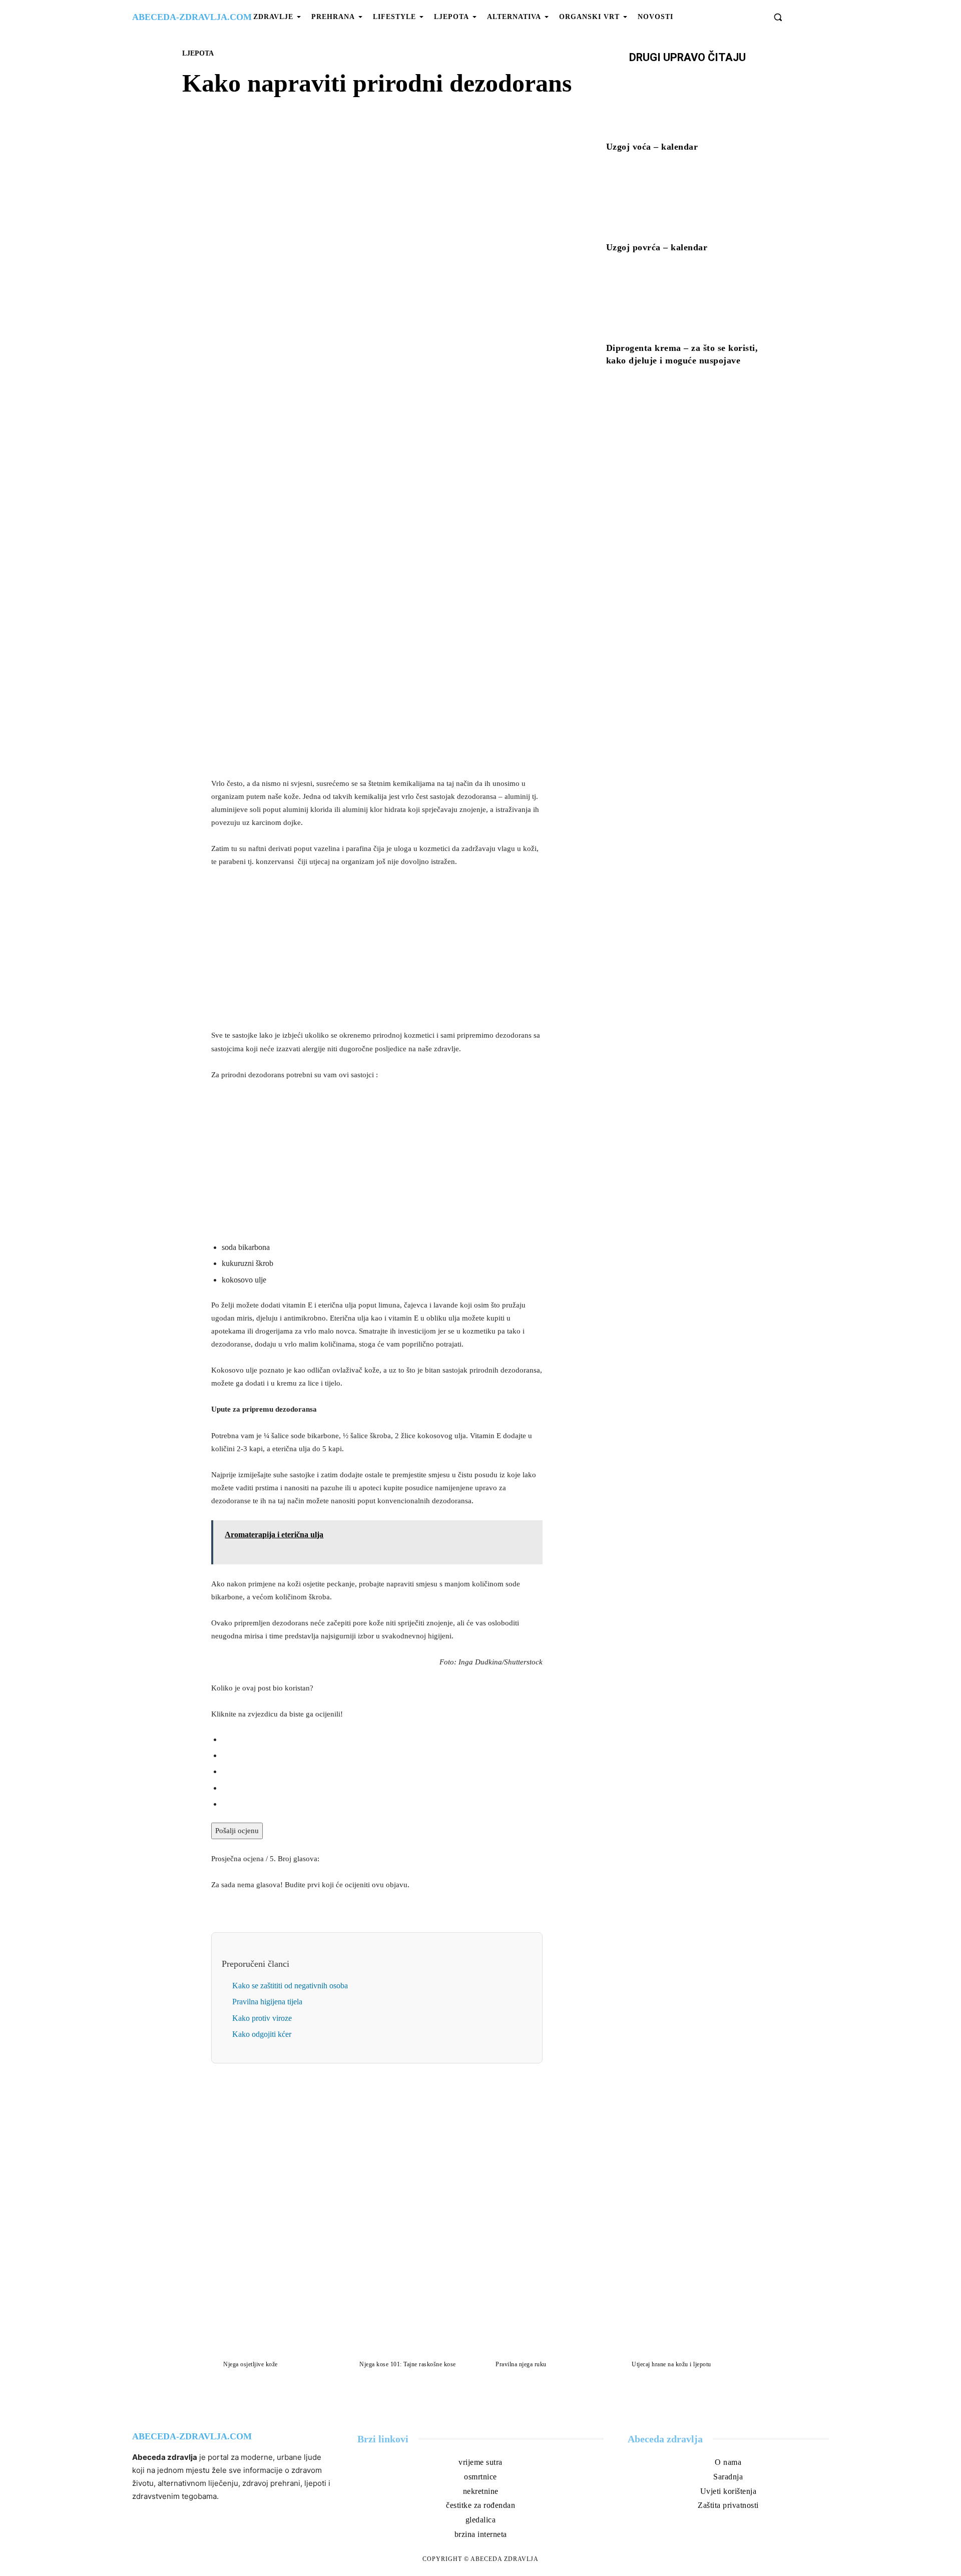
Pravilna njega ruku (521, 2364)
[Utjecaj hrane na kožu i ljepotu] (685, 2322)
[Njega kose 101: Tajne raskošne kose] (412, 2322)
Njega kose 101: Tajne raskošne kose (408, 2364)
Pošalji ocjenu (237, 1831)
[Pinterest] (388, 374)
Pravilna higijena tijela (267, 2002)
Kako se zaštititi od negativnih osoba (290, 1986)
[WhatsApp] (411, 374)
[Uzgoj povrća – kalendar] (687, 204)
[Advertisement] (377, 699)
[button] (778, 17)
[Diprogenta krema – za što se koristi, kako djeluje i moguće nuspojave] (687, 304)
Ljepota (198, 53)
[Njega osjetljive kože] (276, 2322)
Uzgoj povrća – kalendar (657, 247)
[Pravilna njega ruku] (549, 2322)
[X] (365, 374)
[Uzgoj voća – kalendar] (687, 104)
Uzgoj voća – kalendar (652, 147)
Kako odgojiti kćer (262, 2034)
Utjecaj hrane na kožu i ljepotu (671, 2364)
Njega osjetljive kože (251, 2364)
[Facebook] (342, 374)
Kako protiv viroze (262, 2018)
